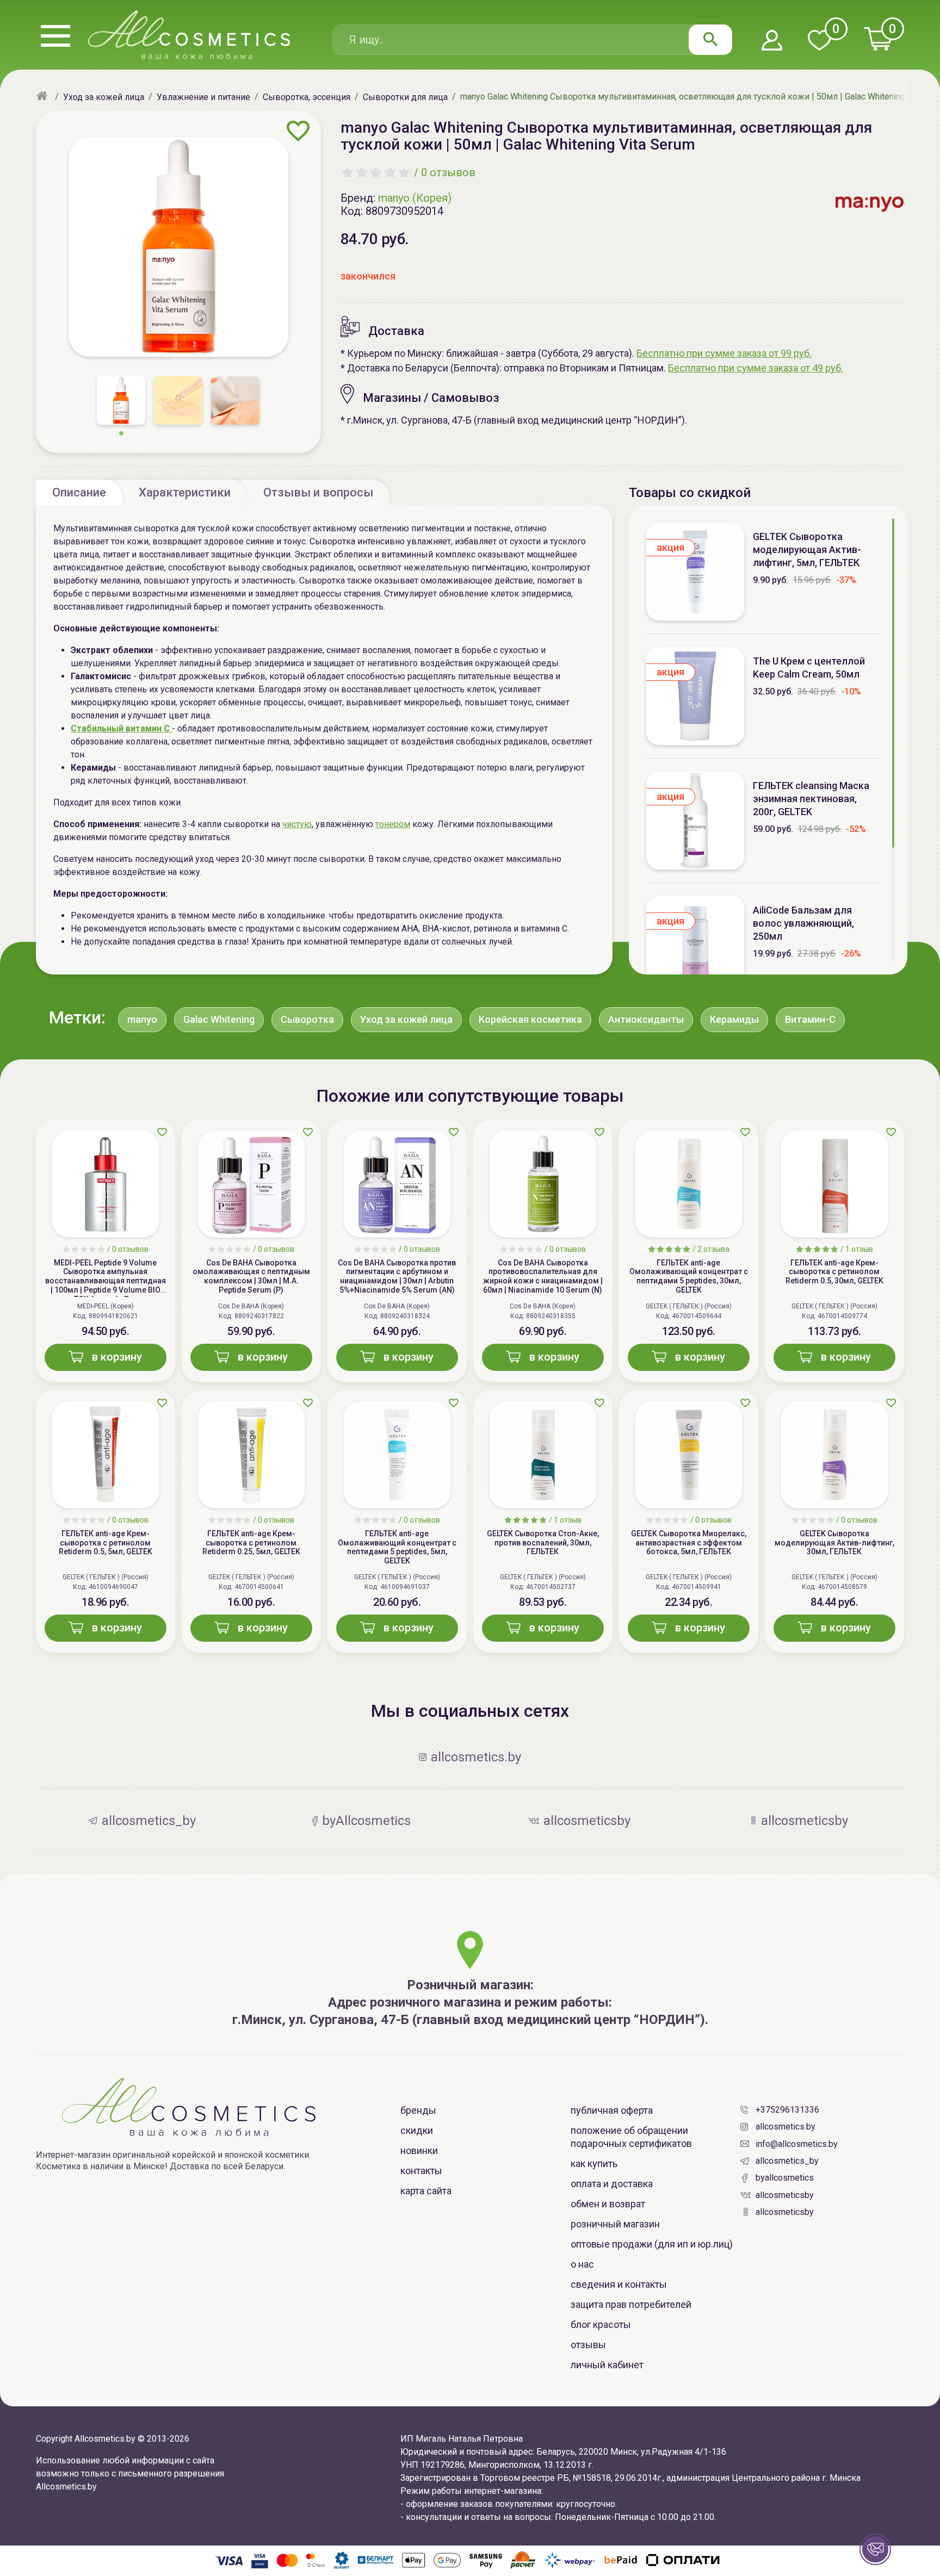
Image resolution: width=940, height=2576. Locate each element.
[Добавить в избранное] (298, 131)
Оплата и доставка (612, 2184)
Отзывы (588, 2345)
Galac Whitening (219, 1019)
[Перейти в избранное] (819, 41)
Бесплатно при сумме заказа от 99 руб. (724, 353)
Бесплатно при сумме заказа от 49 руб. (756, 368)
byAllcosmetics (785, 2178)
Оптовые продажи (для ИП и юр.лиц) (652, 2244)
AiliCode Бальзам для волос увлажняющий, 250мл (803, 923)
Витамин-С (810, 1019)
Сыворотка (307, 1019)
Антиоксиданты (646, 1019)
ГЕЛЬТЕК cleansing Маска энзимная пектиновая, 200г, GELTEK (811, 799)
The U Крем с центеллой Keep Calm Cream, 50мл (809, 668)
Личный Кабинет (607, 2365)
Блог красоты (601, 2324)
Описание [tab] (79, 492)
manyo (142, 1019)
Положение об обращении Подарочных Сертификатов (631, 2137)
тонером (393, 824)
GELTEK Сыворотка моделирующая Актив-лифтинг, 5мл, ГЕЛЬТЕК (807, 550)
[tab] (79, 492)
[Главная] (43, 97)
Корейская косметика (530, 1019)
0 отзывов (448, 172)
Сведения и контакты (619, 2284)
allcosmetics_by (787, 2161)
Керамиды (734, 1019)
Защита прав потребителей (631, 2304)
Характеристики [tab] (185, 492)
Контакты (421, 2171)
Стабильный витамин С (121, 728)
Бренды (418, 2110)
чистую (297, 824)
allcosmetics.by (786, 2127)
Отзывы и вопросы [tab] (318, 492)
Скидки (417, 2130)
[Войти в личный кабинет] (772, 41)
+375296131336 (787, 2110)
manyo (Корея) (415, 198)
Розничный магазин (615, 2224)
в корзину (117, 1357)
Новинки (419, 2150)
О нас (582, 2264)
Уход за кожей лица (406, 1019)
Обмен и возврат (608, 2204)
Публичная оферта (612, 2110)
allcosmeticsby (785, 2195)
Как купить (594, 2164)
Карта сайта (426, 2191)
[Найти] (710, 40)
